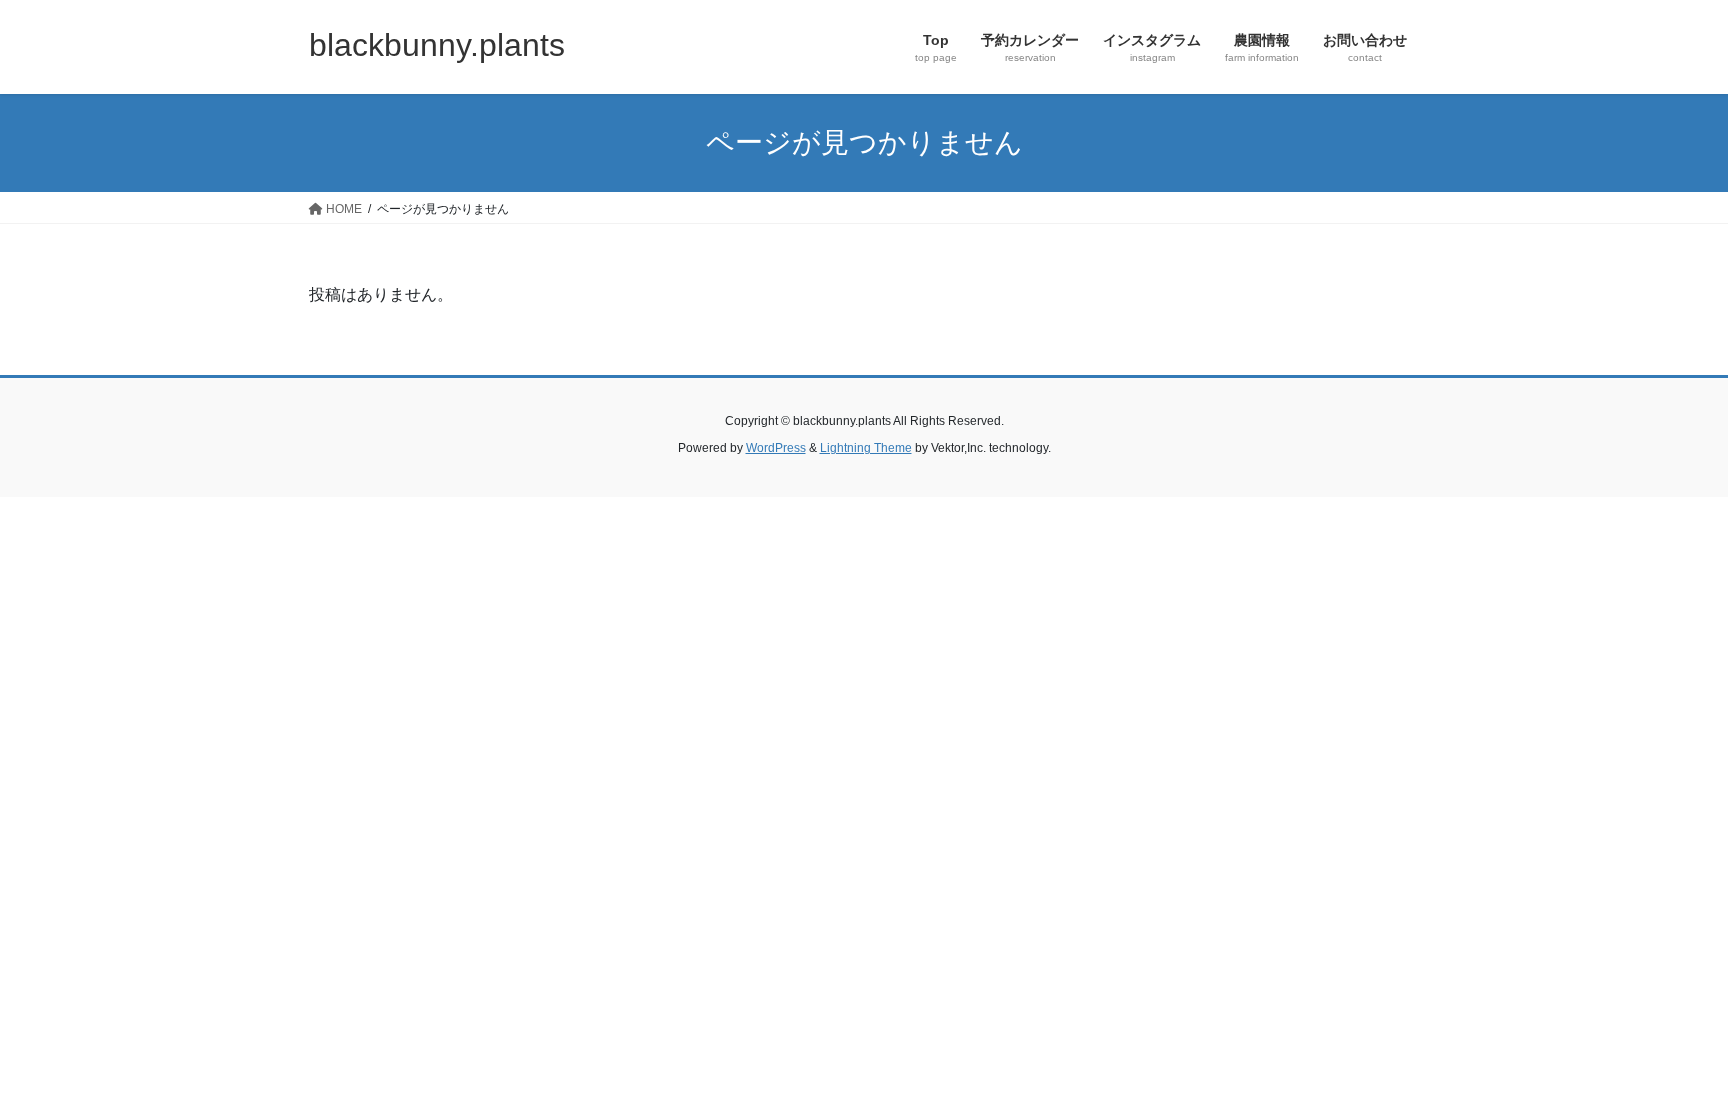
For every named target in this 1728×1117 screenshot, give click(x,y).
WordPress (776, 448)
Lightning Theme (866, 448)
